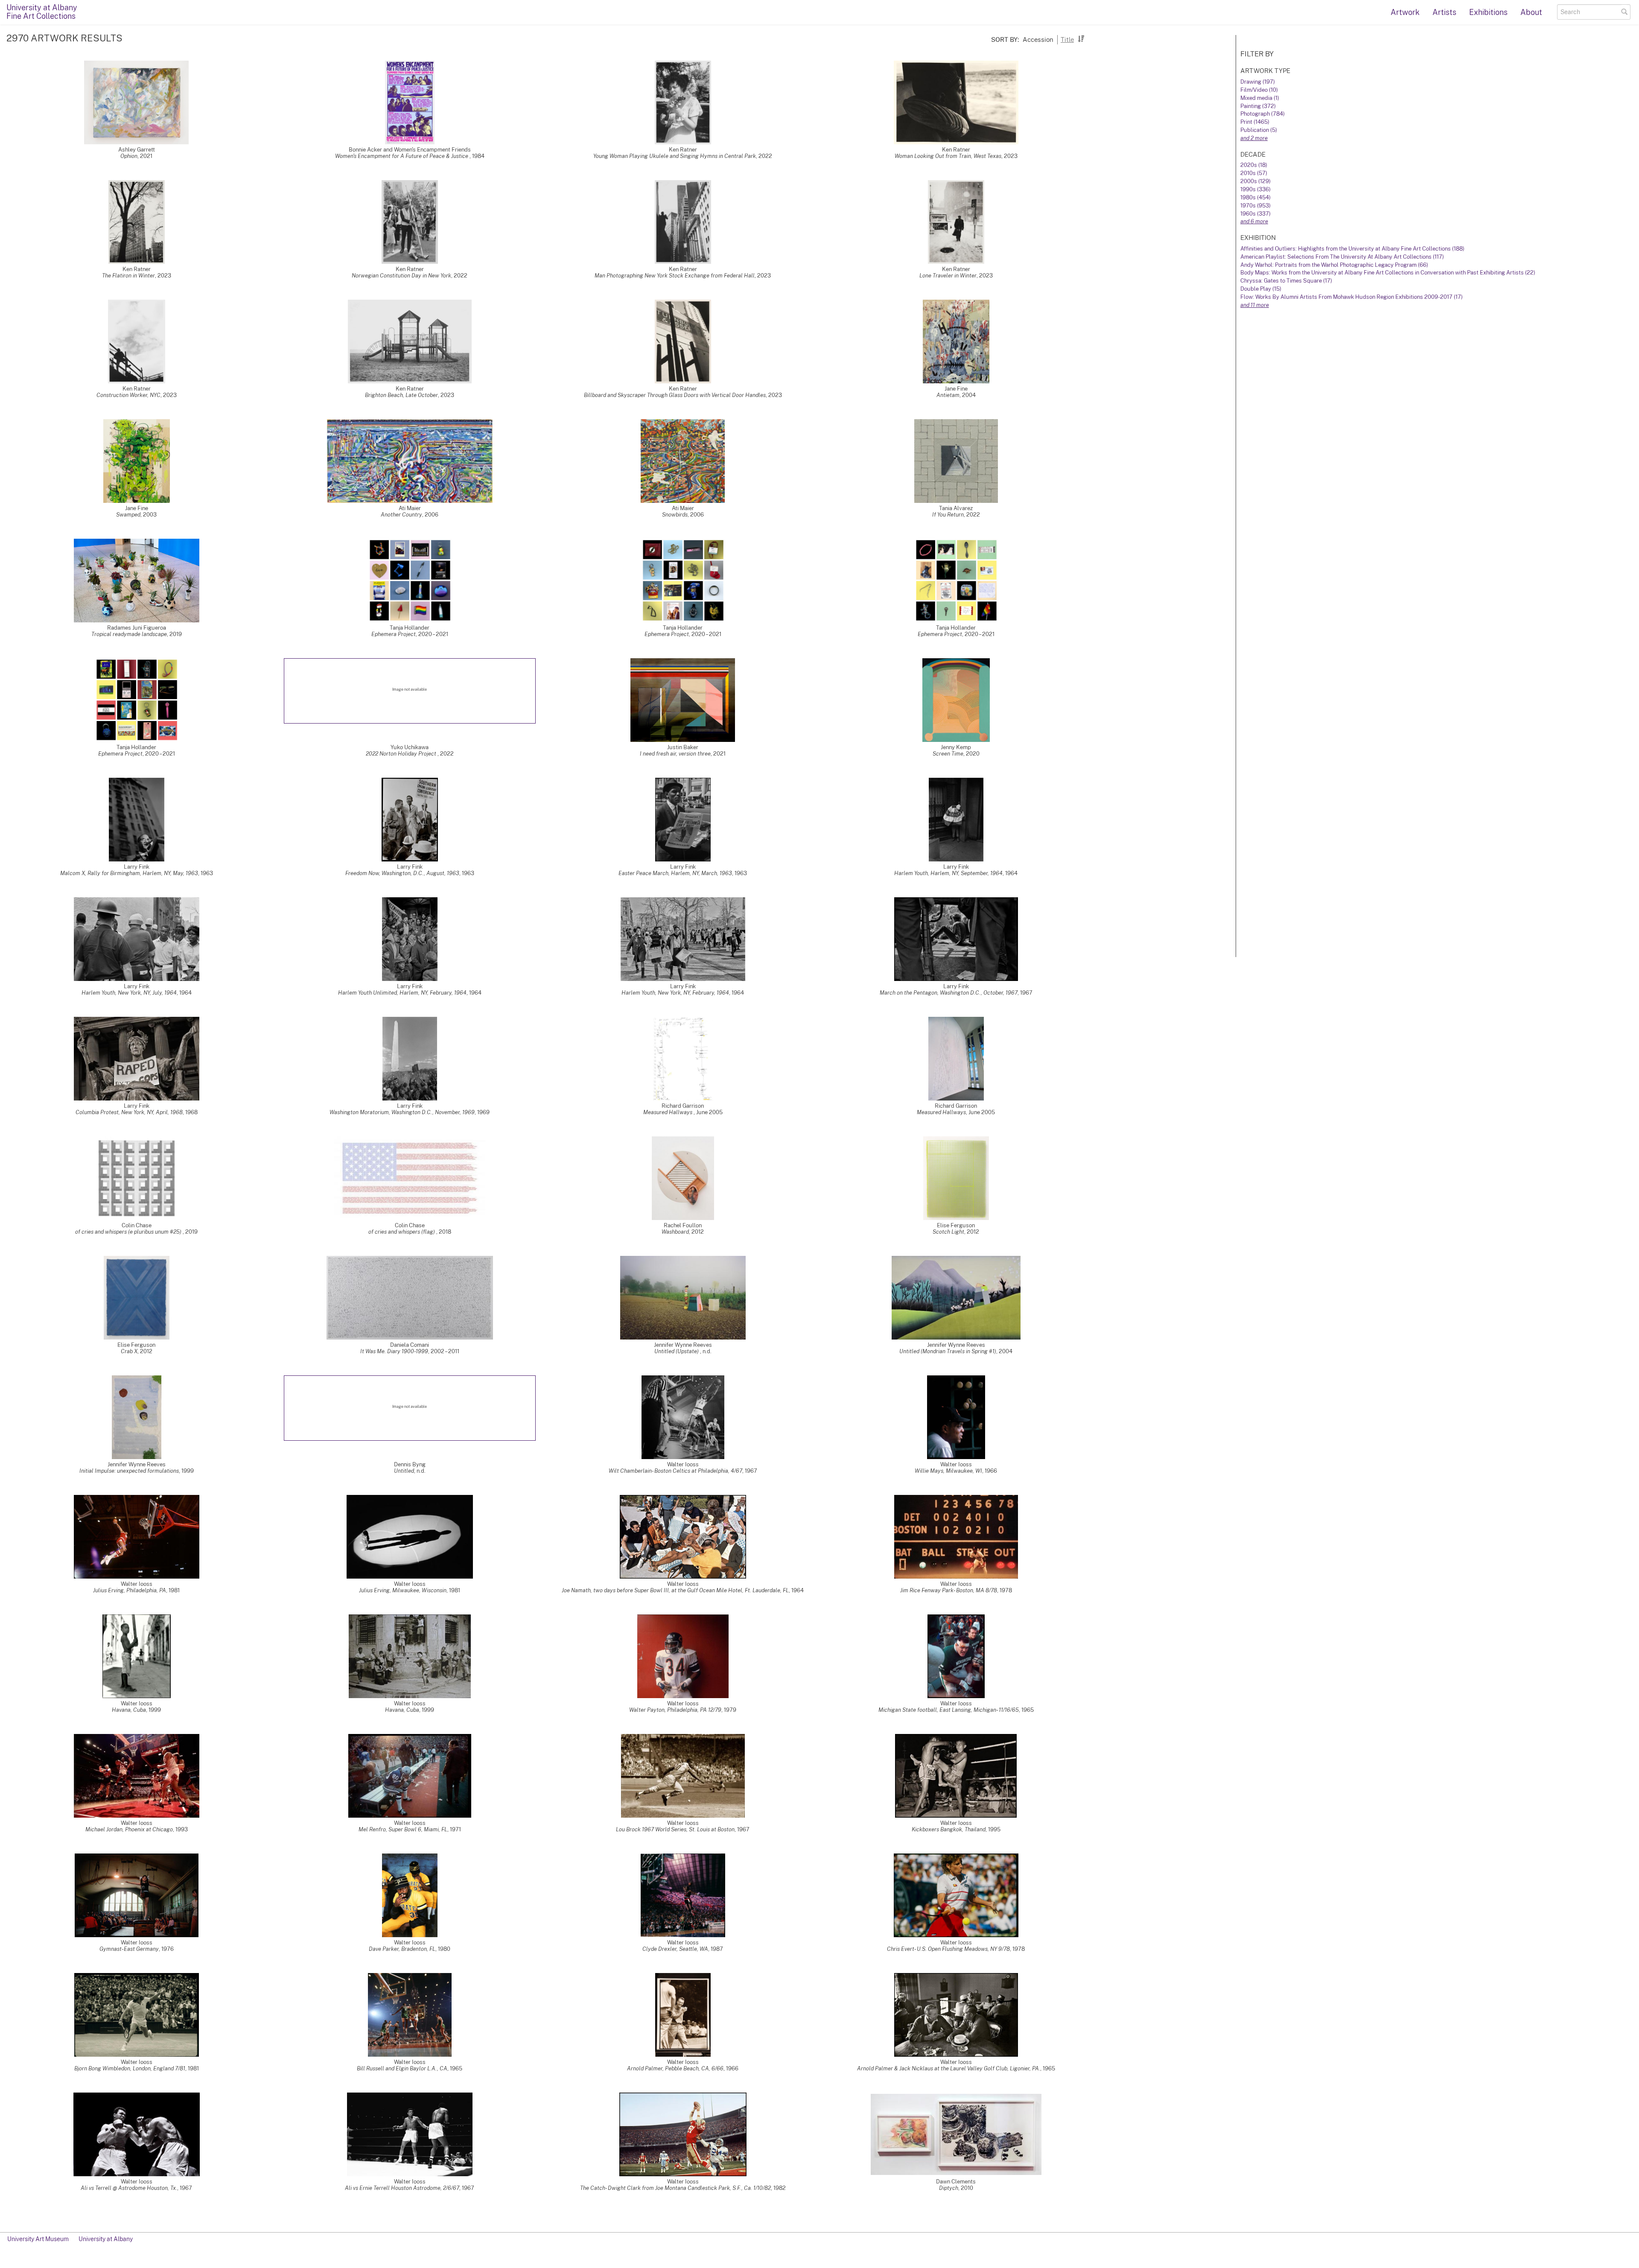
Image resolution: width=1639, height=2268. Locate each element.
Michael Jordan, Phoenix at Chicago (129, 1829)
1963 (207, 873)
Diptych (949, 2188)
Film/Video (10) (1259, 90)
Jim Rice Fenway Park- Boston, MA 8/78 (949, 1590)
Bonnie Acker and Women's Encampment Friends (410, 150)
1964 (1011, 873)
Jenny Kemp (956, 747)
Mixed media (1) (1260, 98)
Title (1067, 39)
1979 (730, 1710)
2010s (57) (1254, 173)
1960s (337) (1255, 214)
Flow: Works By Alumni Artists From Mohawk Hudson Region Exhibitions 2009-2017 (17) (1352, 297)
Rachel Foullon (683, 1225)
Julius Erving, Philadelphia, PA (130, 1590)
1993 (182, 1829)
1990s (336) (1255, 189)
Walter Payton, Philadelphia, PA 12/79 (675, 1710)
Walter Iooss (683, 1464)
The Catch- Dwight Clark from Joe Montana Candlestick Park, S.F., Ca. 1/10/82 (675, 2188)
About (1531, 12)
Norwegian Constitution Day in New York (401, 276)
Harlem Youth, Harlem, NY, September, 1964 (948, 873)
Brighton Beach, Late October (401, 395)
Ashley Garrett (137, 150)
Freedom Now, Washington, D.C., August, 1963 (402, 873)
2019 (176, 634)
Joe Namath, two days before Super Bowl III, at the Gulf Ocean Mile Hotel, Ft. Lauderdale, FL (675, 1590)
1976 (168, 1949)
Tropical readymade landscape (129, 634)
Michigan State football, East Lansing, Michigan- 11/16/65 (949, 1710)
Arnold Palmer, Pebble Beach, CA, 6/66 (675, 2068)
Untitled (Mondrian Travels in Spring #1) (948, 1351)
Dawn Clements (956, 2182)
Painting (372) (1258, 106)
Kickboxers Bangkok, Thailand (949, 1829)
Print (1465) (1255, 122)
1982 (780, 2188)
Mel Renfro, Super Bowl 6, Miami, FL (403, 1829)
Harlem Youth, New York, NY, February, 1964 (675, 993)
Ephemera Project (394, 634)
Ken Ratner (683, 150)
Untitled (404, 1471)
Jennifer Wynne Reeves (683, 1345)
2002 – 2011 (445, 1351)
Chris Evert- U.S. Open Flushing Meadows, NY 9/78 (948, 1949)
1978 (1006, 1590)
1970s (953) (1255, 206)
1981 (174, 1590)
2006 (432, 515)
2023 (1011, 156)
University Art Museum (38, 2239)
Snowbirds (675, 515)
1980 (444, 1949)
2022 (765, 156)
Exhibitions (1488, 12)
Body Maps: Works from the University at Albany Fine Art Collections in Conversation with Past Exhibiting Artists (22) (1388, 273)
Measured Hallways (668, 1112)
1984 (478, 156)
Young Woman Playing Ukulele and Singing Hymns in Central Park (675, 156)
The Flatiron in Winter (128, 276)
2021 (146, 156)
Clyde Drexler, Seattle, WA (675, 1949)
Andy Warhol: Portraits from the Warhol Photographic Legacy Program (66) (1334, 265)
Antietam (948, 395)
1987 (717, 1949)
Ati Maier (410, 508)
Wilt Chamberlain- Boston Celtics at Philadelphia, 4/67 (675, 1471)
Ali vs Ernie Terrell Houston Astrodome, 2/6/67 (402, 2188)
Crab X (129, 1351)
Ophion (129, 156)
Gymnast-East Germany (129, 1949)
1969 (483, 1112)
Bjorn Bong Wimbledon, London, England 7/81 (130, 2068)
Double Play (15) (1261, 289)
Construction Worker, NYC (128, 395)
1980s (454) (1255, 197)
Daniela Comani (410, 1345)
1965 (1028, 1710)
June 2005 (709, 1112)
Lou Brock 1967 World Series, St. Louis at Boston (675, 1829)
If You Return (948, 515)
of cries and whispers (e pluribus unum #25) (129, 1232)
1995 (994, 1829)
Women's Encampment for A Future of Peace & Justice (402, 156)
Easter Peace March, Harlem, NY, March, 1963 (675, 873)
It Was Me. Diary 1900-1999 (394, 1351)
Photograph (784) (1263, 114)
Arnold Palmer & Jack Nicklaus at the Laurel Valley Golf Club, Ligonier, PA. (949, 2068)
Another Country (401, 515)
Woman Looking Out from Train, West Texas (948, 156)
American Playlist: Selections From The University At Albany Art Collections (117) (1342, 257)
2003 (150, 515)
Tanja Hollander (410, 628)
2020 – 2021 (433, 634)
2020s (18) (1254, 165)
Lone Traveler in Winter (948, 276)
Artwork (1405, 12)
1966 (991, 1471)
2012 (698, 1232)
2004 (969, 395)
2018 (445, 1232)
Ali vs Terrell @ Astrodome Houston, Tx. (129, 2188)
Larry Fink (137, 867)
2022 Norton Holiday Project (402, 754)
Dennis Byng (410, 1464)
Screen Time (948, 754)
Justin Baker (683, 747)
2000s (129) (1255, 181)
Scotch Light (948, 1232)
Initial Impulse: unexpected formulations (129, 1471)
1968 (191, 1112)
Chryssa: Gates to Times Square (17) (1286, 281)
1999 (188, 1471)
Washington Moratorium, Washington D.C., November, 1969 (402, 1112)
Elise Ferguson (956, 1225)
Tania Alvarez (956, 508)
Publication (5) (1259, 130)
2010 (967, 2188)
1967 (1026, 993)
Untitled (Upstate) (677, 1351)
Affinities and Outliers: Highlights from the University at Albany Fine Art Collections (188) (1352, 249)
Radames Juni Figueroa (137, 628)
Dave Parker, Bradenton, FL (402, 1949)
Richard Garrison (683, 1106)
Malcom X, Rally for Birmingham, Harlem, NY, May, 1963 (129, 873)
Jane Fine (956, 389)
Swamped (128, 515)
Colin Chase (137, 1225)
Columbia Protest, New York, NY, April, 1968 (129, 1112)
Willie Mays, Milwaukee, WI (948, 1471)
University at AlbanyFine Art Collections (42, 12)
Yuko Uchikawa (410, 747)
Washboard (675, 1232)
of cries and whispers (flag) (402, 1232)
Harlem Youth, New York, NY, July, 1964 (129, 993)
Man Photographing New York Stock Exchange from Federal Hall (675, 276)
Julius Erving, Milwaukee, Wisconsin (403, 1590)
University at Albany (106, 2239)
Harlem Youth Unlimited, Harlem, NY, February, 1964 (402, 993)
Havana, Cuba (129, 1710)
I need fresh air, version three (675, 754)
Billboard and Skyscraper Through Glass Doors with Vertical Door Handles (675, 395)
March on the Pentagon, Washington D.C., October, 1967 (949, 993)
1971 (455, 1829)
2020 (973, 754)
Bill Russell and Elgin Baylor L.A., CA (402, 2068)
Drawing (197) (1258, 82)
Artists (1444, 12)
